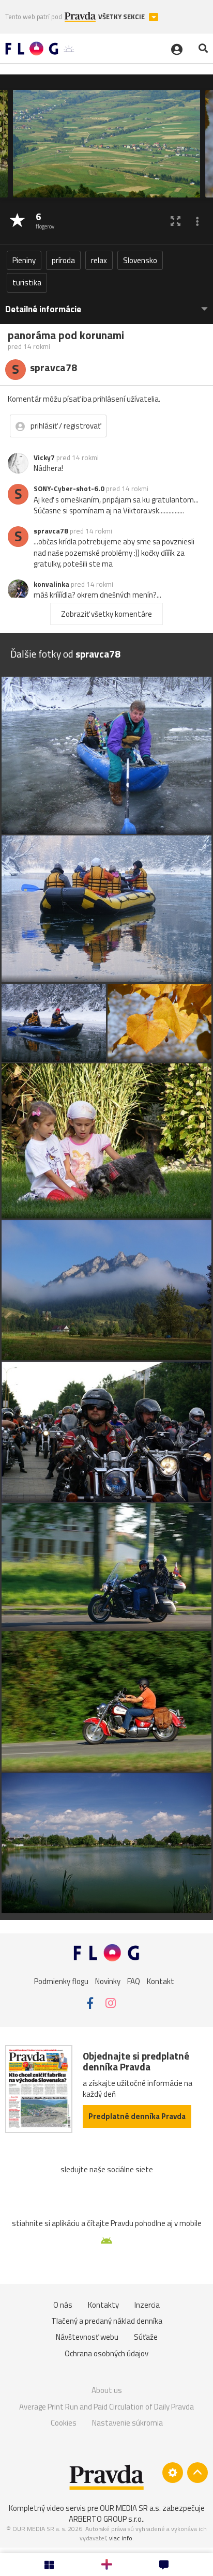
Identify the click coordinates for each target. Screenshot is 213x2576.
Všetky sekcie (122, 17)
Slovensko (140, 260)
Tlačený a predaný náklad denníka (107, 2321)
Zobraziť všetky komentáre (106, 614)
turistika (27, 283)
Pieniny (24, 260)
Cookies (64, 2423)
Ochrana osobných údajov (106, 2353)
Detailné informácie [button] (43, 309)
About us (107, 2390)
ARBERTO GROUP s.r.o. (106, 2519)
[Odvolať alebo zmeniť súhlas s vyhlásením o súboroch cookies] (173, 2473)
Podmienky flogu (61, 1981)
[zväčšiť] (176, 221)
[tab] (106, 304)
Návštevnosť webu (87, 2337)
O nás (63, 2305)
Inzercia (147, 2305)
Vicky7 (44, 458)
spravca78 (51, 531)
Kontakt (161, 1981)
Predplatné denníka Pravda (137, 2116)
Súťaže (146, 2337)
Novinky (108, 1981)
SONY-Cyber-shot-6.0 (69, 489)
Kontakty (103, 2305)
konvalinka (51, 584)
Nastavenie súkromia (127, 2423)
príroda (63, 260)
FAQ (134, 1981)
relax (99, 260)
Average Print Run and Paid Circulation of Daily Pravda (106, 2407)
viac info (121, 2538)
